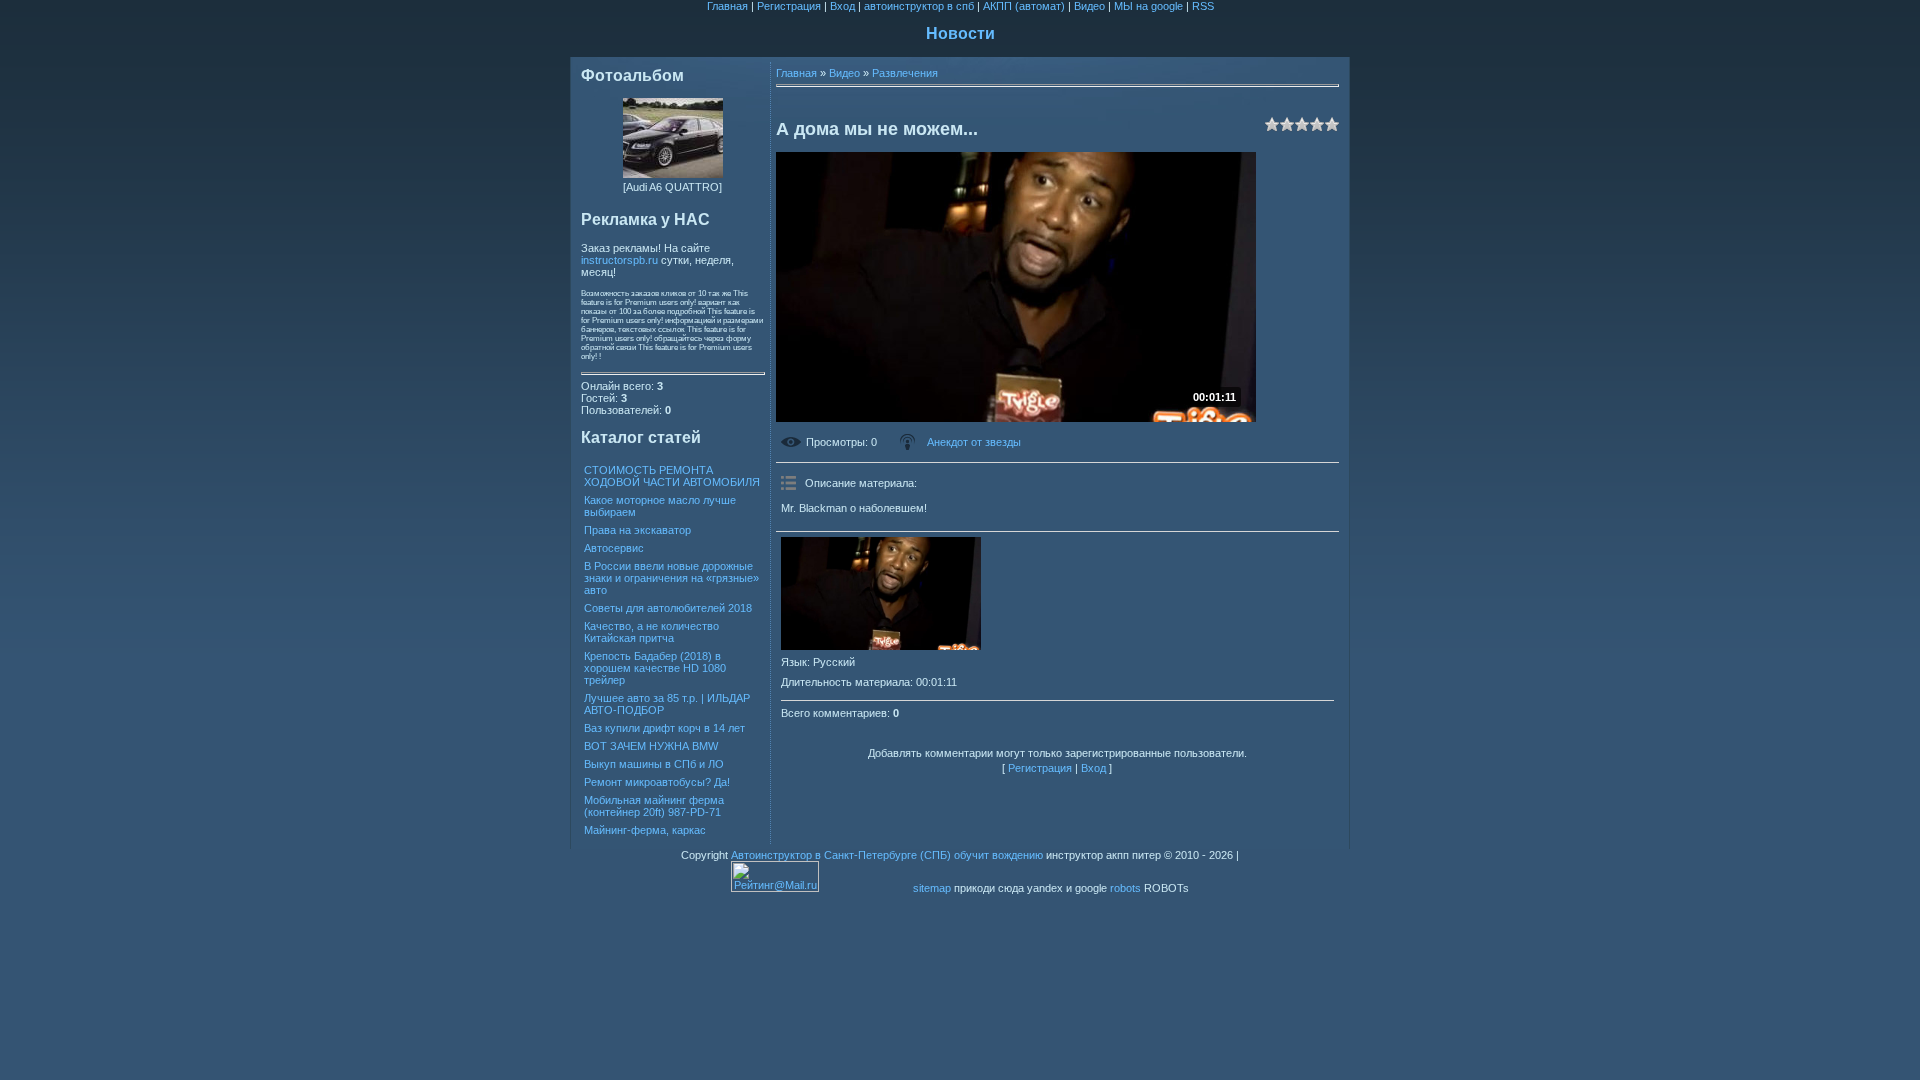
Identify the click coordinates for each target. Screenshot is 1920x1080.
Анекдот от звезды (974, 442)
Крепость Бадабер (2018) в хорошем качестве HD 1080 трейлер (655, 668)
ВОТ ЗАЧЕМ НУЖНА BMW (651, 746)
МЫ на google (1148, 6)
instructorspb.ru (619, 260)
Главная (727, 6)
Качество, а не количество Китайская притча (651, 632)
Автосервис (614, 548)
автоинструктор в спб (919, 6)
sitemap (932, 888)
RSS (1203, 6)
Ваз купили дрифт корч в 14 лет (664, 728)
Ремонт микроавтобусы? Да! (657, 782)
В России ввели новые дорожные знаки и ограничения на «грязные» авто (671, 578)
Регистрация (789, 6)
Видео (1089, 6)
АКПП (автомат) (1024, 6)
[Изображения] (881, 593)
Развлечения (905, 73)
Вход (842, 6)
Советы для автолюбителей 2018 (668, 608)
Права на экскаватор (637, 530)
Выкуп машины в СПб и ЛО (654, 764)
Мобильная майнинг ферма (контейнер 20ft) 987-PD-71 (654, 806)
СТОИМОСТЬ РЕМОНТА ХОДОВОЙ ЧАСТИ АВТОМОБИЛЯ (672, 476)
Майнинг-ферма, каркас (645, 830)
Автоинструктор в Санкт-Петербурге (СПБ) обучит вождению (887, 855)
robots (1125, 888)
